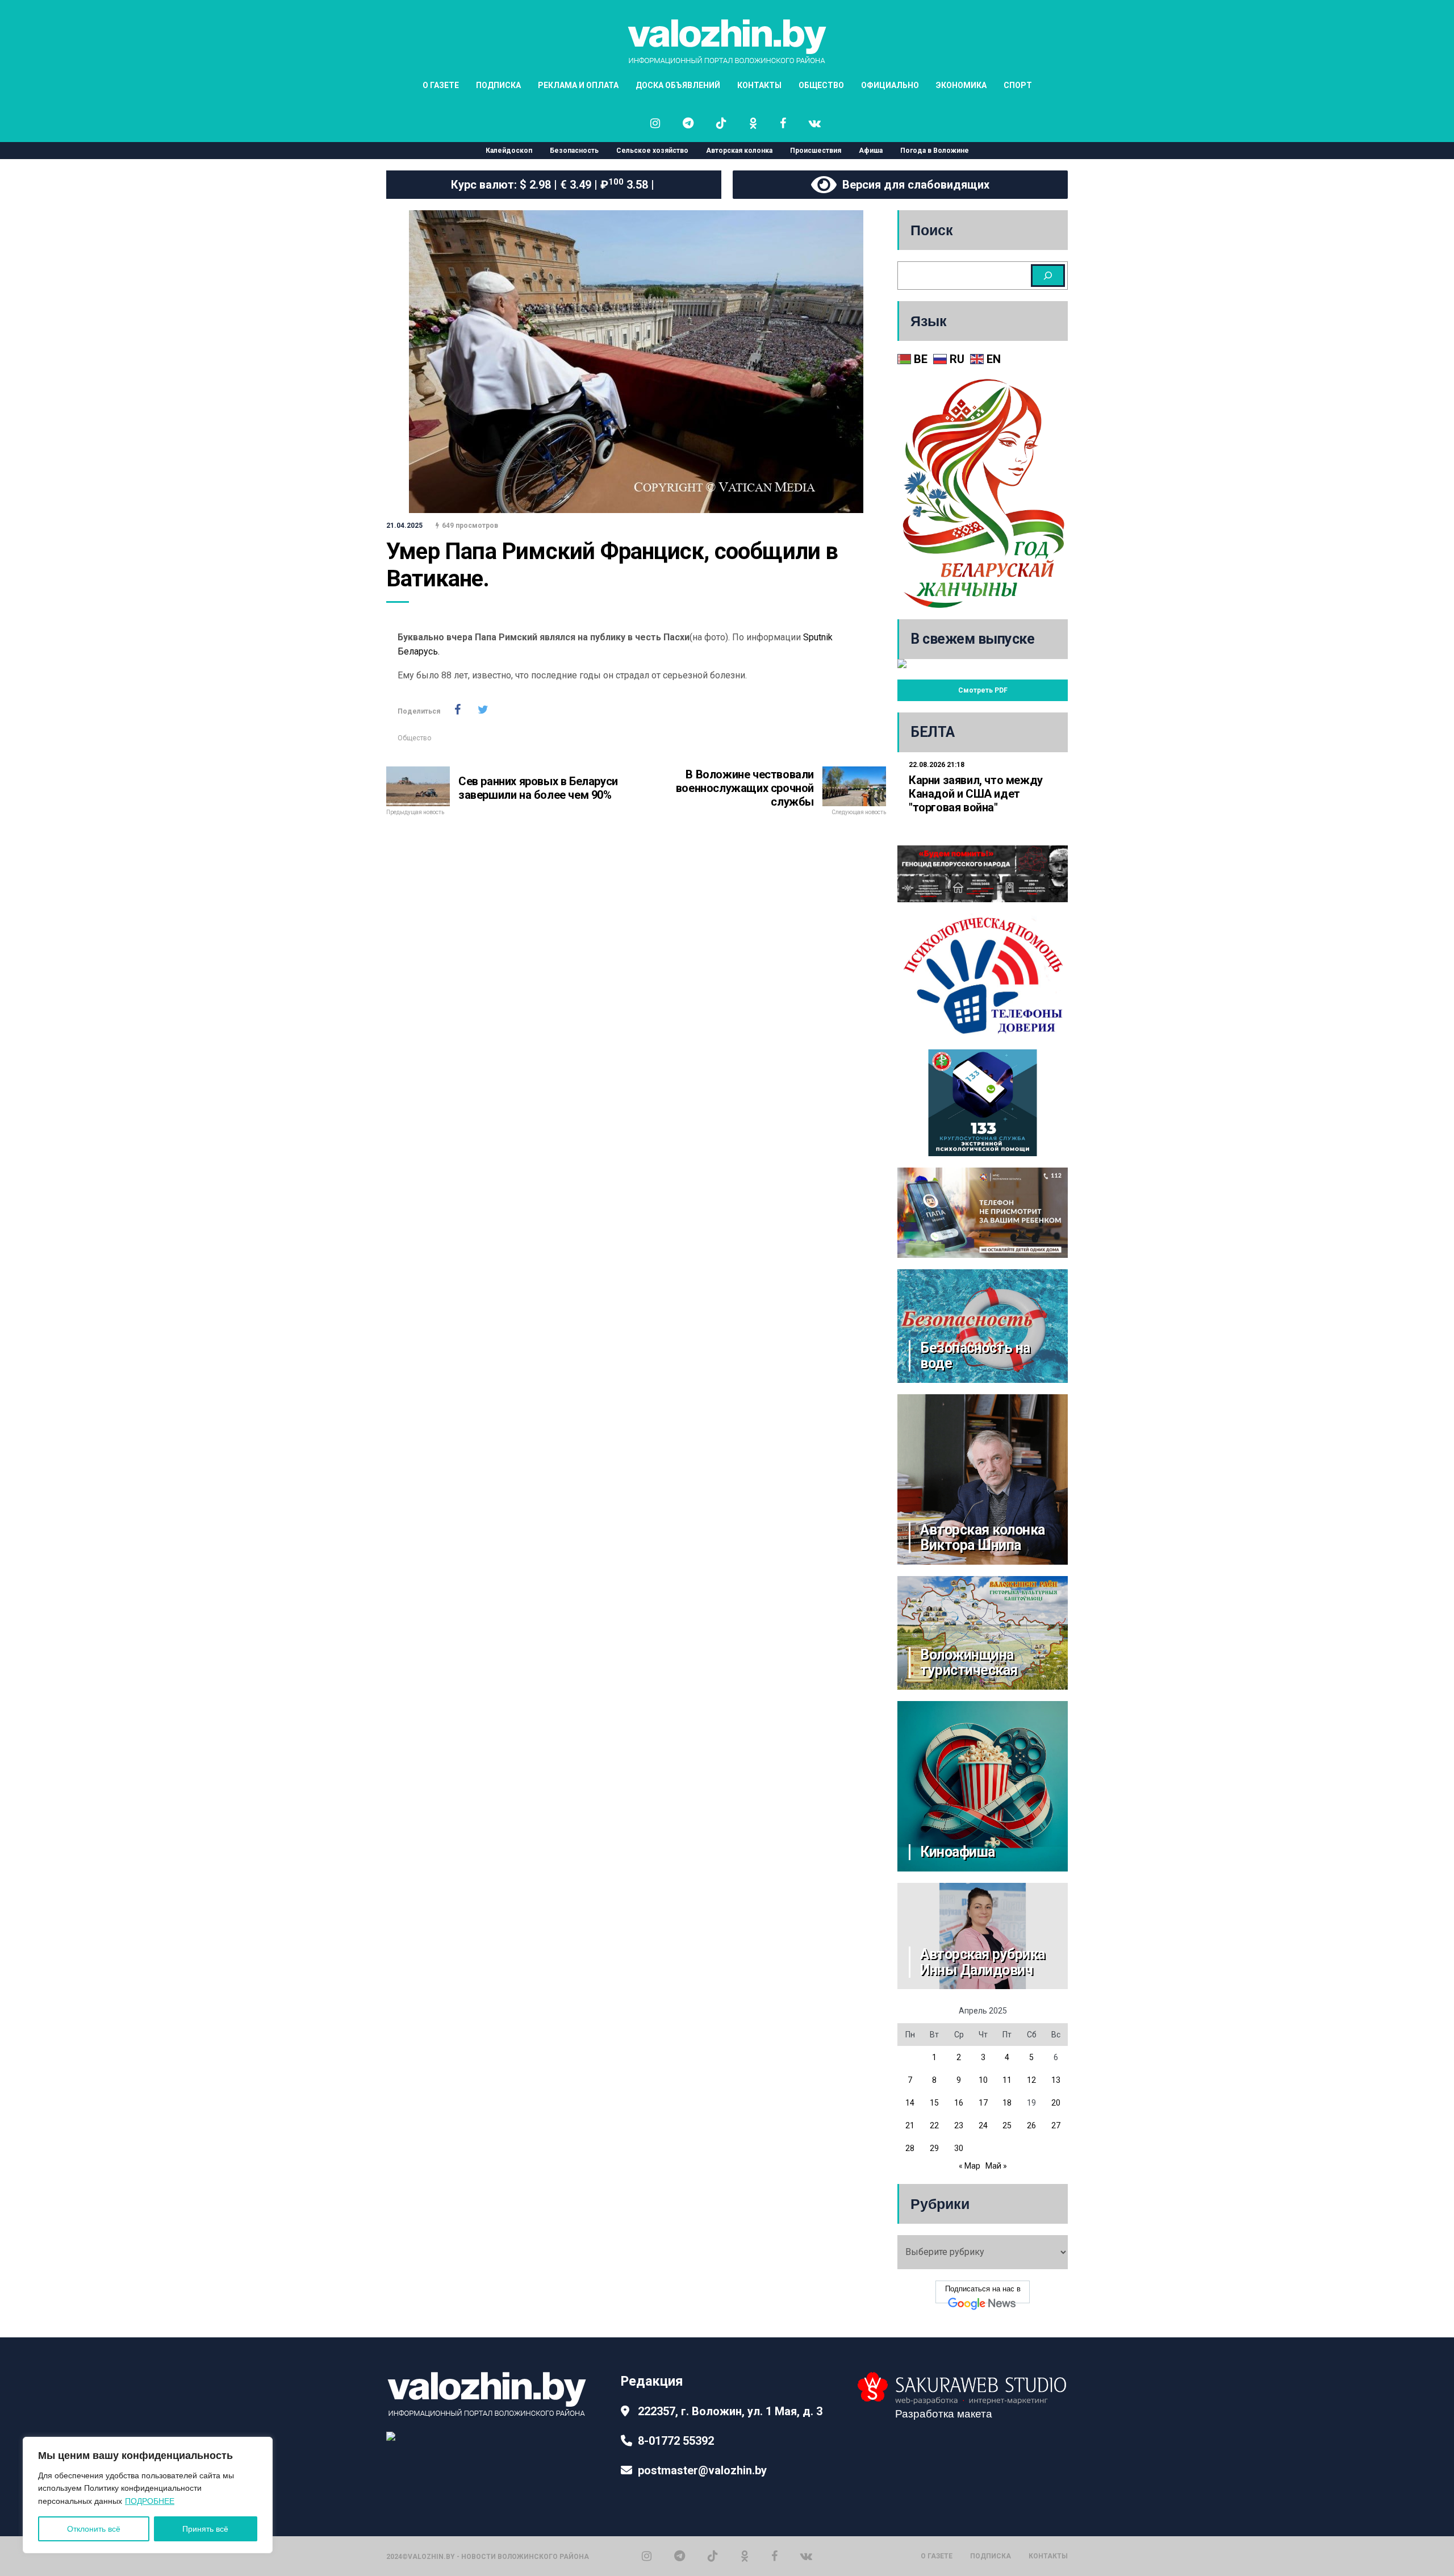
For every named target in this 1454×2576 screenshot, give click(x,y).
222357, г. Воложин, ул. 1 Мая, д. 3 (730, 2411)
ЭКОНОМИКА (961, 85)
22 (934, 2125)
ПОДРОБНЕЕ (150, 2501)
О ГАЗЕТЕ (441, 85)
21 (910, 2125)
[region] (148, 2495)
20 (1056, 2103)
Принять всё (205, 2529)
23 (959, 2125)
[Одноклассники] (745, 2556)
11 (1007, 2080)
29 (934, 2148)
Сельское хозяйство (652, 151)
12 (1031, 2080)
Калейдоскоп (509, 151)
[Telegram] (680, 2556)
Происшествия (816, 151)
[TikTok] (713, 2556)
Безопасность (574, 151)
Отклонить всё (94, 2529)
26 (1031, 2125)
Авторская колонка (739, 151)
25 (1007, 2125)
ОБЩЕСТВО (821, 85)
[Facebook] (774, 2556)
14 (910, 2103)
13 (1056, 2080)
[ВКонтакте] (806, 2556)
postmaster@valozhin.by (702, 2470)
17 (983, 2103)
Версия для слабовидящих (913, 185)
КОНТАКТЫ (759, 85)
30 (959, 2148)
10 (983, 2080)
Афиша (871, 151)
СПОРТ (1018, 85)
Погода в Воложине (935, 151)
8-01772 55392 (676, 2441)
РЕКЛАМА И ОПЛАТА (578, 85)
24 (983, 2125)
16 (959, 2103)
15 (934, 2103)
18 (1007, 2103)
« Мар (970, 2166)
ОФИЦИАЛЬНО (890, 85)
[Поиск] (1048, 276)
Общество (414, 738)
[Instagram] (647, 2556)
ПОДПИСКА (498, 85)
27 (1056, 2125)
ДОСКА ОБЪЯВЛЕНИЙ (678, 85)
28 (910, 2148)
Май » (996, 2166)
